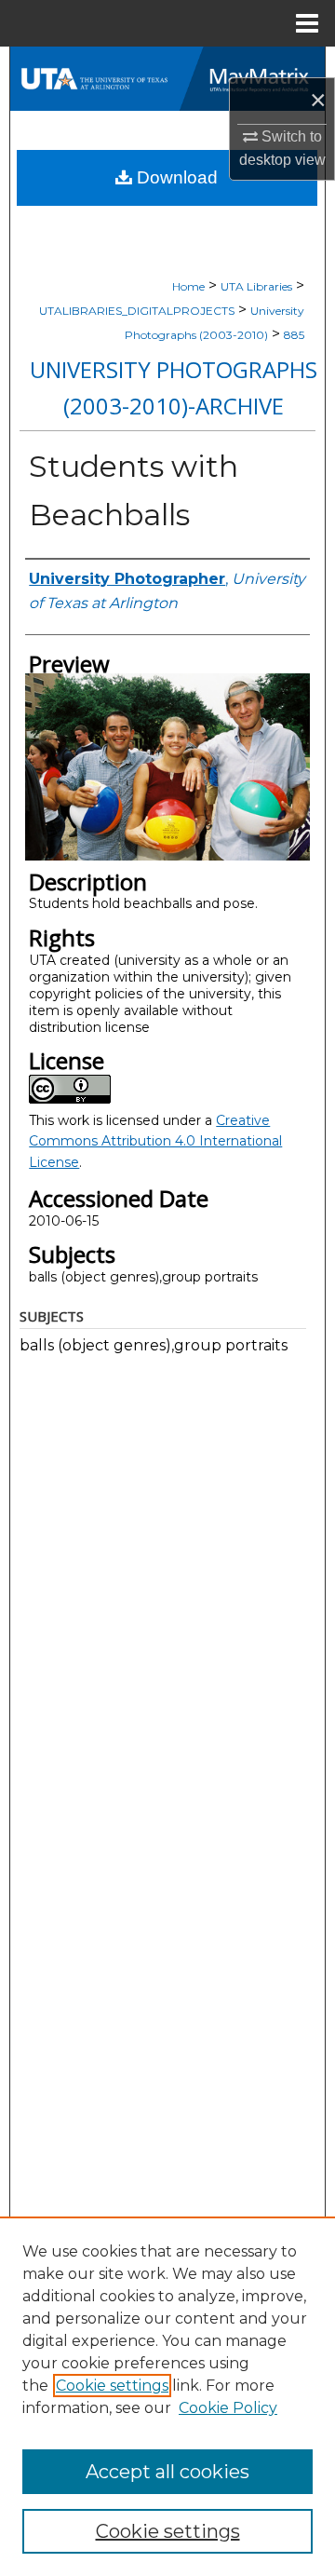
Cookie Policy (228, 2408)
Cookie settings (112, 2386)
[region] (167, 2396)
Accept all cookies (167, 2472)
